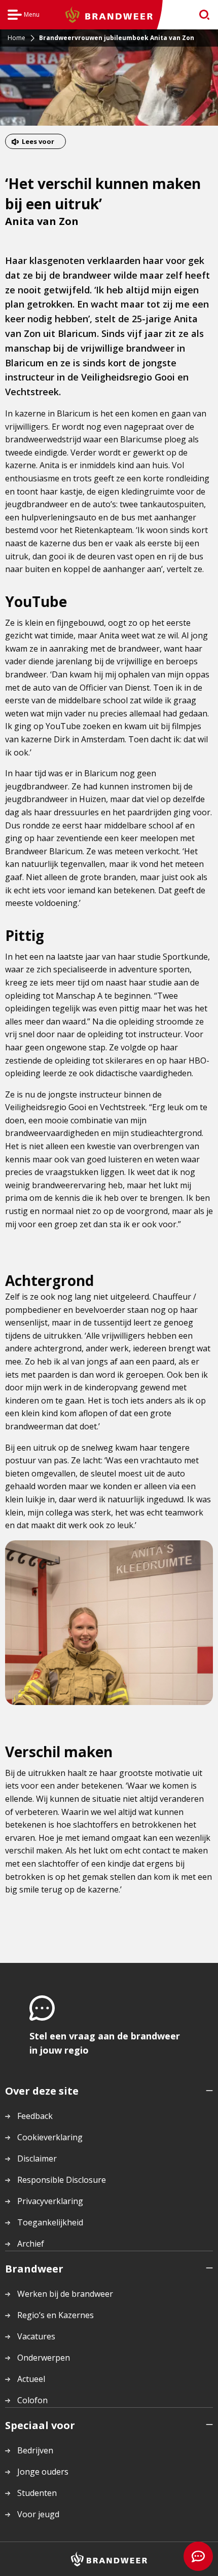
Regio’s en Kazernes (56, 2315)
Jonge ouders (43, 2472)
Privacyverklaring (50, 2201)
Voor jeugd (38, 2514)
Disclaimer (37, 2158)
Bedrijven (35, 2450)
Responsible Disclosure (62, 2180)
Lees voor (38, 141)
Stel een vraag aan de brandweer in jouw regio (105, 2043)
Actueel (31, 2379)
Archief (31, 2244)
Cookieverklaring (50, 2137)
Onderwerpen (44, 2358)
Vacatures (36, 2336)
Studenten (37, 2493)
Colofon (32, 2400)
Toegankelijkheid (50, 2222)
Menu (24, 16)
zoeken (201, 15)
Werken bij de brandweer (65, 2294)
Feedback (35, 2116)
